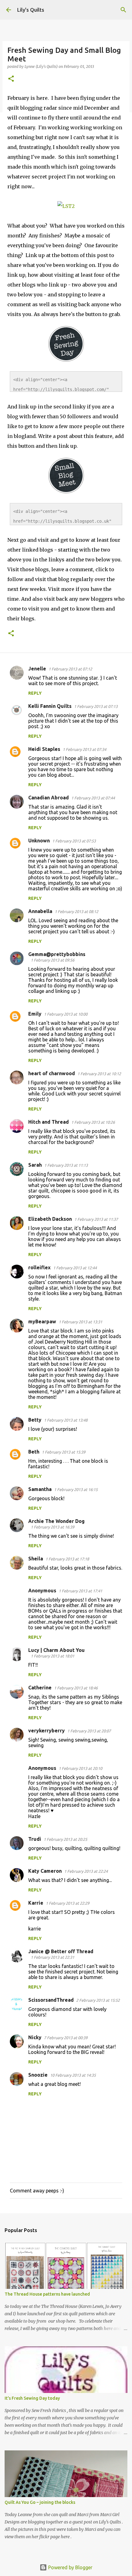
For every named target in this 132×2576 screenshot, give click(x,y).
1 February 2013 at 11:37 (96, 1219)
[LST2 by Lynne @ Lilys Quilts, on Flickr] (66, 206)
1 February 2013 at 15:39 (64, 1452)
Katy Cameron (45, 1871)
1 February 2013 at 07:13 (96, 706)
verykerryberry (47, 1731)
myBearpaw (42, 1321)
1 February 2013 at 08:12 (76, 911)
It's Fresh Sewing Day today (32, 2398)
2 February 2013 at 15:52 (98, 2000)
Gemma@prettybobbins (57, 954)
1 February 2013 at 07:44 (93, 798)
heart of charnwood (52, 1073)
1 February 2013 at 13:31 (80, 1322)
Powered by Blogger (70, 2567)
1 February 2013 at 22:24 (86, 1871)
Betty (35, 1420)
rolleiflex (39, 1267)
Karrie (36, 1903)
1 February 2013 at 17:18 (67, 1559)
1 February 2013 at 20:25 (65, 1839)
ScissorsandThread (51, 2000)
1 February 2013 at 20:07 (89, 1731)
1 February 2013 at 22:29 (68, 1903)
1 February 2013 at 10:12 (99, 1074)
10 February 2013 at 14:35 (73, 2075)
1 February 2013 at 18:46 (76, 1688)
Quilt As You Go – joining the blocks (40, 2502)
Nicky (35, 2037)
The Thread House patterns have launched (47, 2294)
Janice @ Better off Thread (61, 1951)
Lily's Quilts (31, 10)
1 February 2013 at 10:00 (66, 1014)
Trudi (35, 1839)
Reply (35, 693)
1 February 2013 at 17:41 (80, 1591)
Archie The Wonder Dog (56, 1521)
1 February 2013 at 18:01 (52, 1656)
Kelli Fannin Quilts (50, 706)
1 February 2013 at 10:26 (93, 1122)
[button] (11, 79)
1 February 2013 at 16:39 (52, 1527)
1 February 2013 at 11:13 (66, 1165)
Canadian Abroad (49, 798)
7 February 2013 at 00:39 (66, 2038)
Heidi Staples (44, 749)
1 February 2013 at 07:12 (70, 669)
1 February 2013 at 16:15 (76, 1489)
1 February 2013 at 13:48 (66, 1420)
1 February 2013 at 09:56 (52, 960)
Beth (34, 1452)
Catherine (40, 1688)
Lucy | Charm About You (56, 1650)
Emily (35, 1014)
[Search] (123, 10)
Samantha (40, 1489)
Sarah (35, 1165)
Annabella (40, 911)
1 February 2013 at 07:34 (84, 749)
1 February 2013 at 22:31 (52, 1957)
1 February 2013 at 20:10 (80, 1768)
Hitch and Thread (49, 1122)
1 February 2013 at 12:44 (75, 1268)
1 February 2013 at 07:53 (74, 841)
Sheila (36, 1559)
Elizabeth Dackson (50, 1219)
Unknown (39, 841)
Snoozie (38, 2075)
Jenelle (37, 669)
